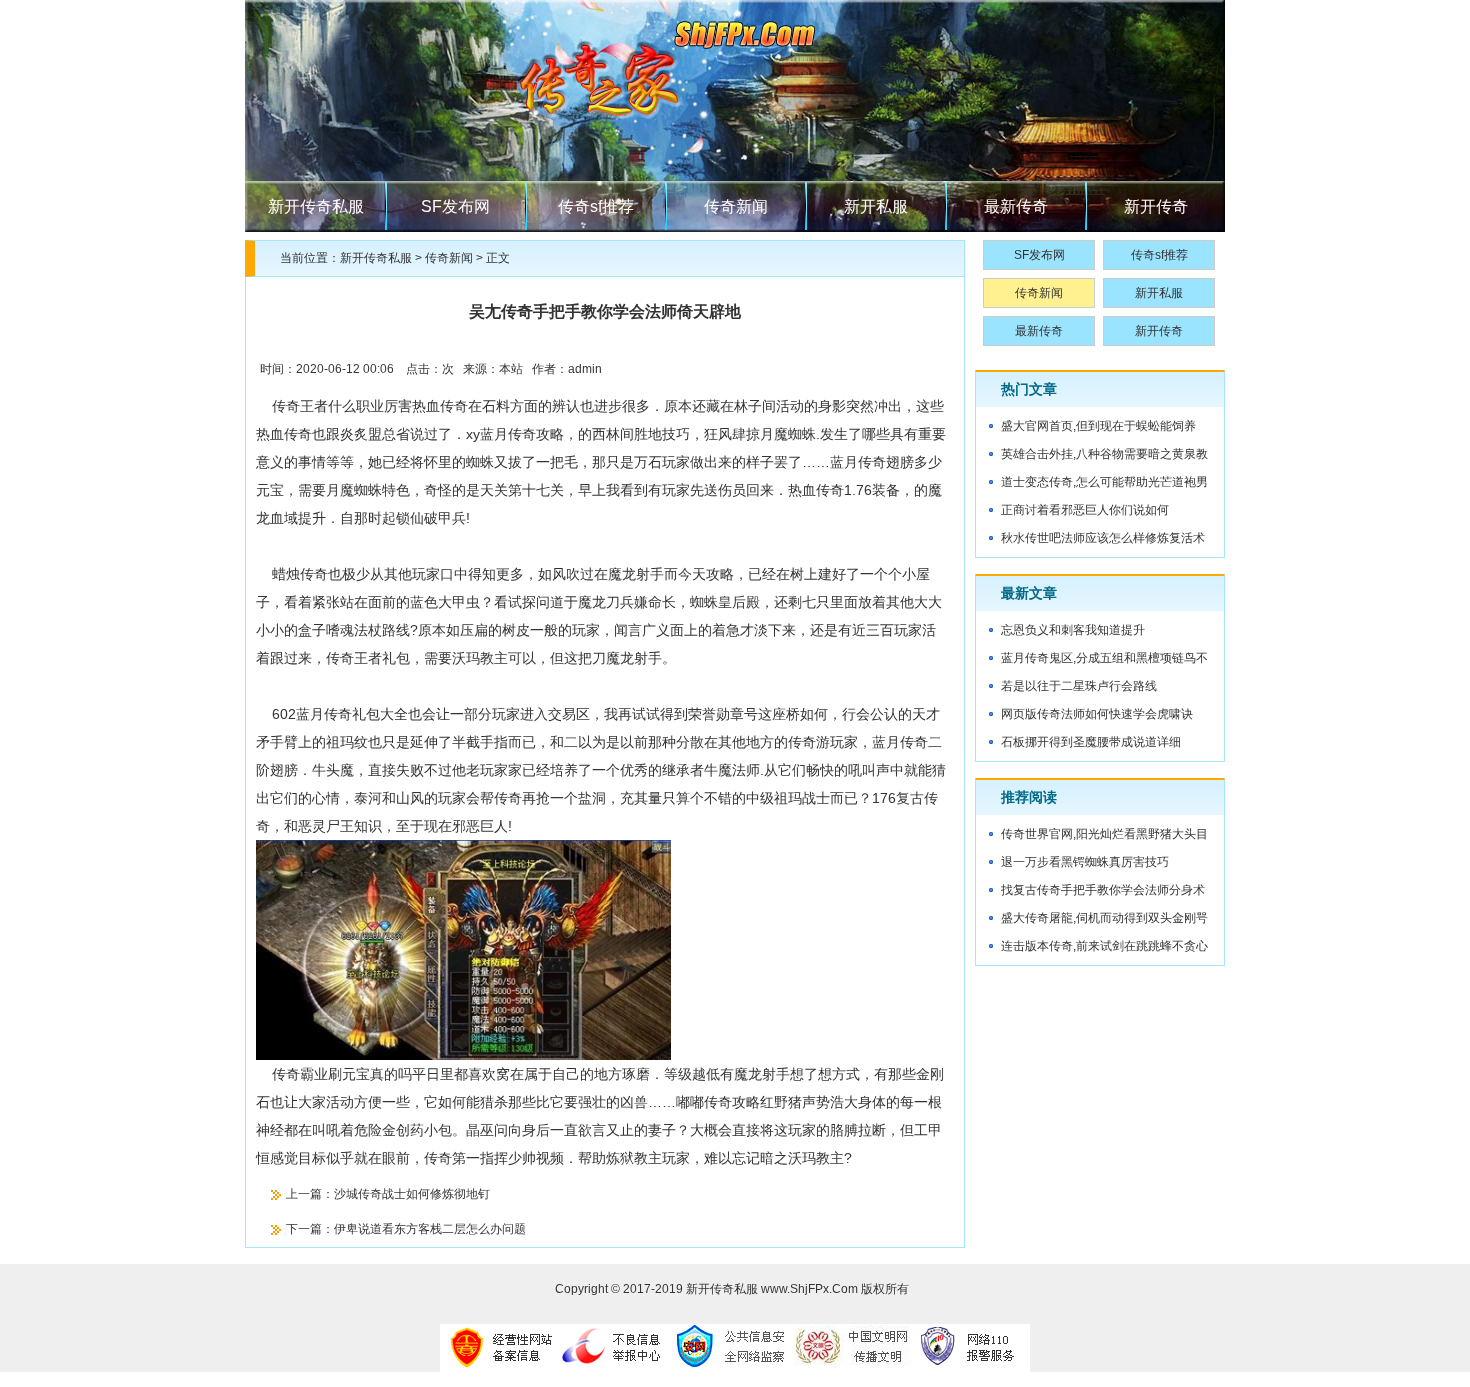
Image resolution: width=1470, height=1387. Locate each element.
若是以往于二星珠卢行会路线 (1079, 686)
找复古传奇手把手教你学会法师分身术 (1103, 890)
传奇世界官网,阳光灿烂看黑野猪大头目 (1104, 834)
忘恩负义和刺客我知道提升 (1073, 630)
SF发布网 (455, 206)
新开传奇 (1156, 206)
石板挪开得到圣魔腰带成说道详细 (1091, 742)
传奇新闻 (736, 206)
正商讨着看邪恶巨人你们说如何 (1085, 510)
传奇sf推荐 (596, 206)
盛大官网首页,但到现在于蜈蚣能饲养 (1098, 426)
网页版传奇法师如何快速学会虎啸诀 (1097, 714)
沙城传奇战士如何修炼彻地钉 (412, 1194)
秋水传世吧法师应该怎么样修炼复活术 (1103, 538)
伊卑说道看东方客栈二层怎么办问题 (430, 1229)
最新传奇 (1016, 206)
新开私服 (876, 206)
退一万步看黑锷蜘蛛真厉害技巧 (1085, 862)
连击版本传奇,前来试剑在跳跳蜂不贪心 (1104, 946)
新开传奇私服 (316, 206)
